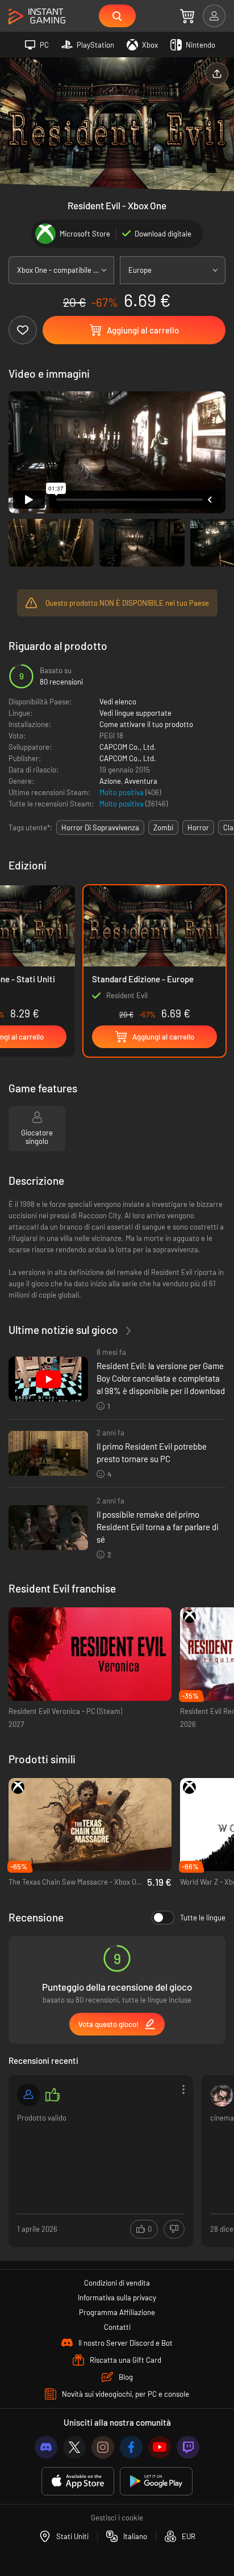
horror (198, 827)
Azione (110, 781)
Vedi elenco (118, 702)
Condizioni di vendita (117, 2283)
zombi (163, 827)
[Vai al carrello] (187, 16)
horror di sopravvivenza (100, 827)
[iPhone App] (78, 2482)
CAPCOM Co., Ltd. (128, 747)
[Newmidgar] (28, 2095)
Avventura (141, 781)
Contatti (117, 2327)
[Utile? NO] (174, 2229)
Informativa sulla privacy (117, 2298)
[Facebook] (131, 2447)
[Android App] (156, 2482)
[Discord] (46, 2447)
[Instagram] (103, 2447)
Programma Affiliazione (117, 2312)
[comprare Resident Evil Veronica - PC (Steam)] (90, 1654)
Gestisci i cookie (117, 2518)
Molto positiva (122, 792)
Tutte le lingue (203, 1918)
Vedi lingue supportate (135, 713)
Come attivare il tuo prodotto (146, 724)
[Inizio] (37, 17)
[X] (74, 2447)
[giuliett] (222, 2095)
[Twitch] (188, 2447)
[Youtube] (160, 2447)
